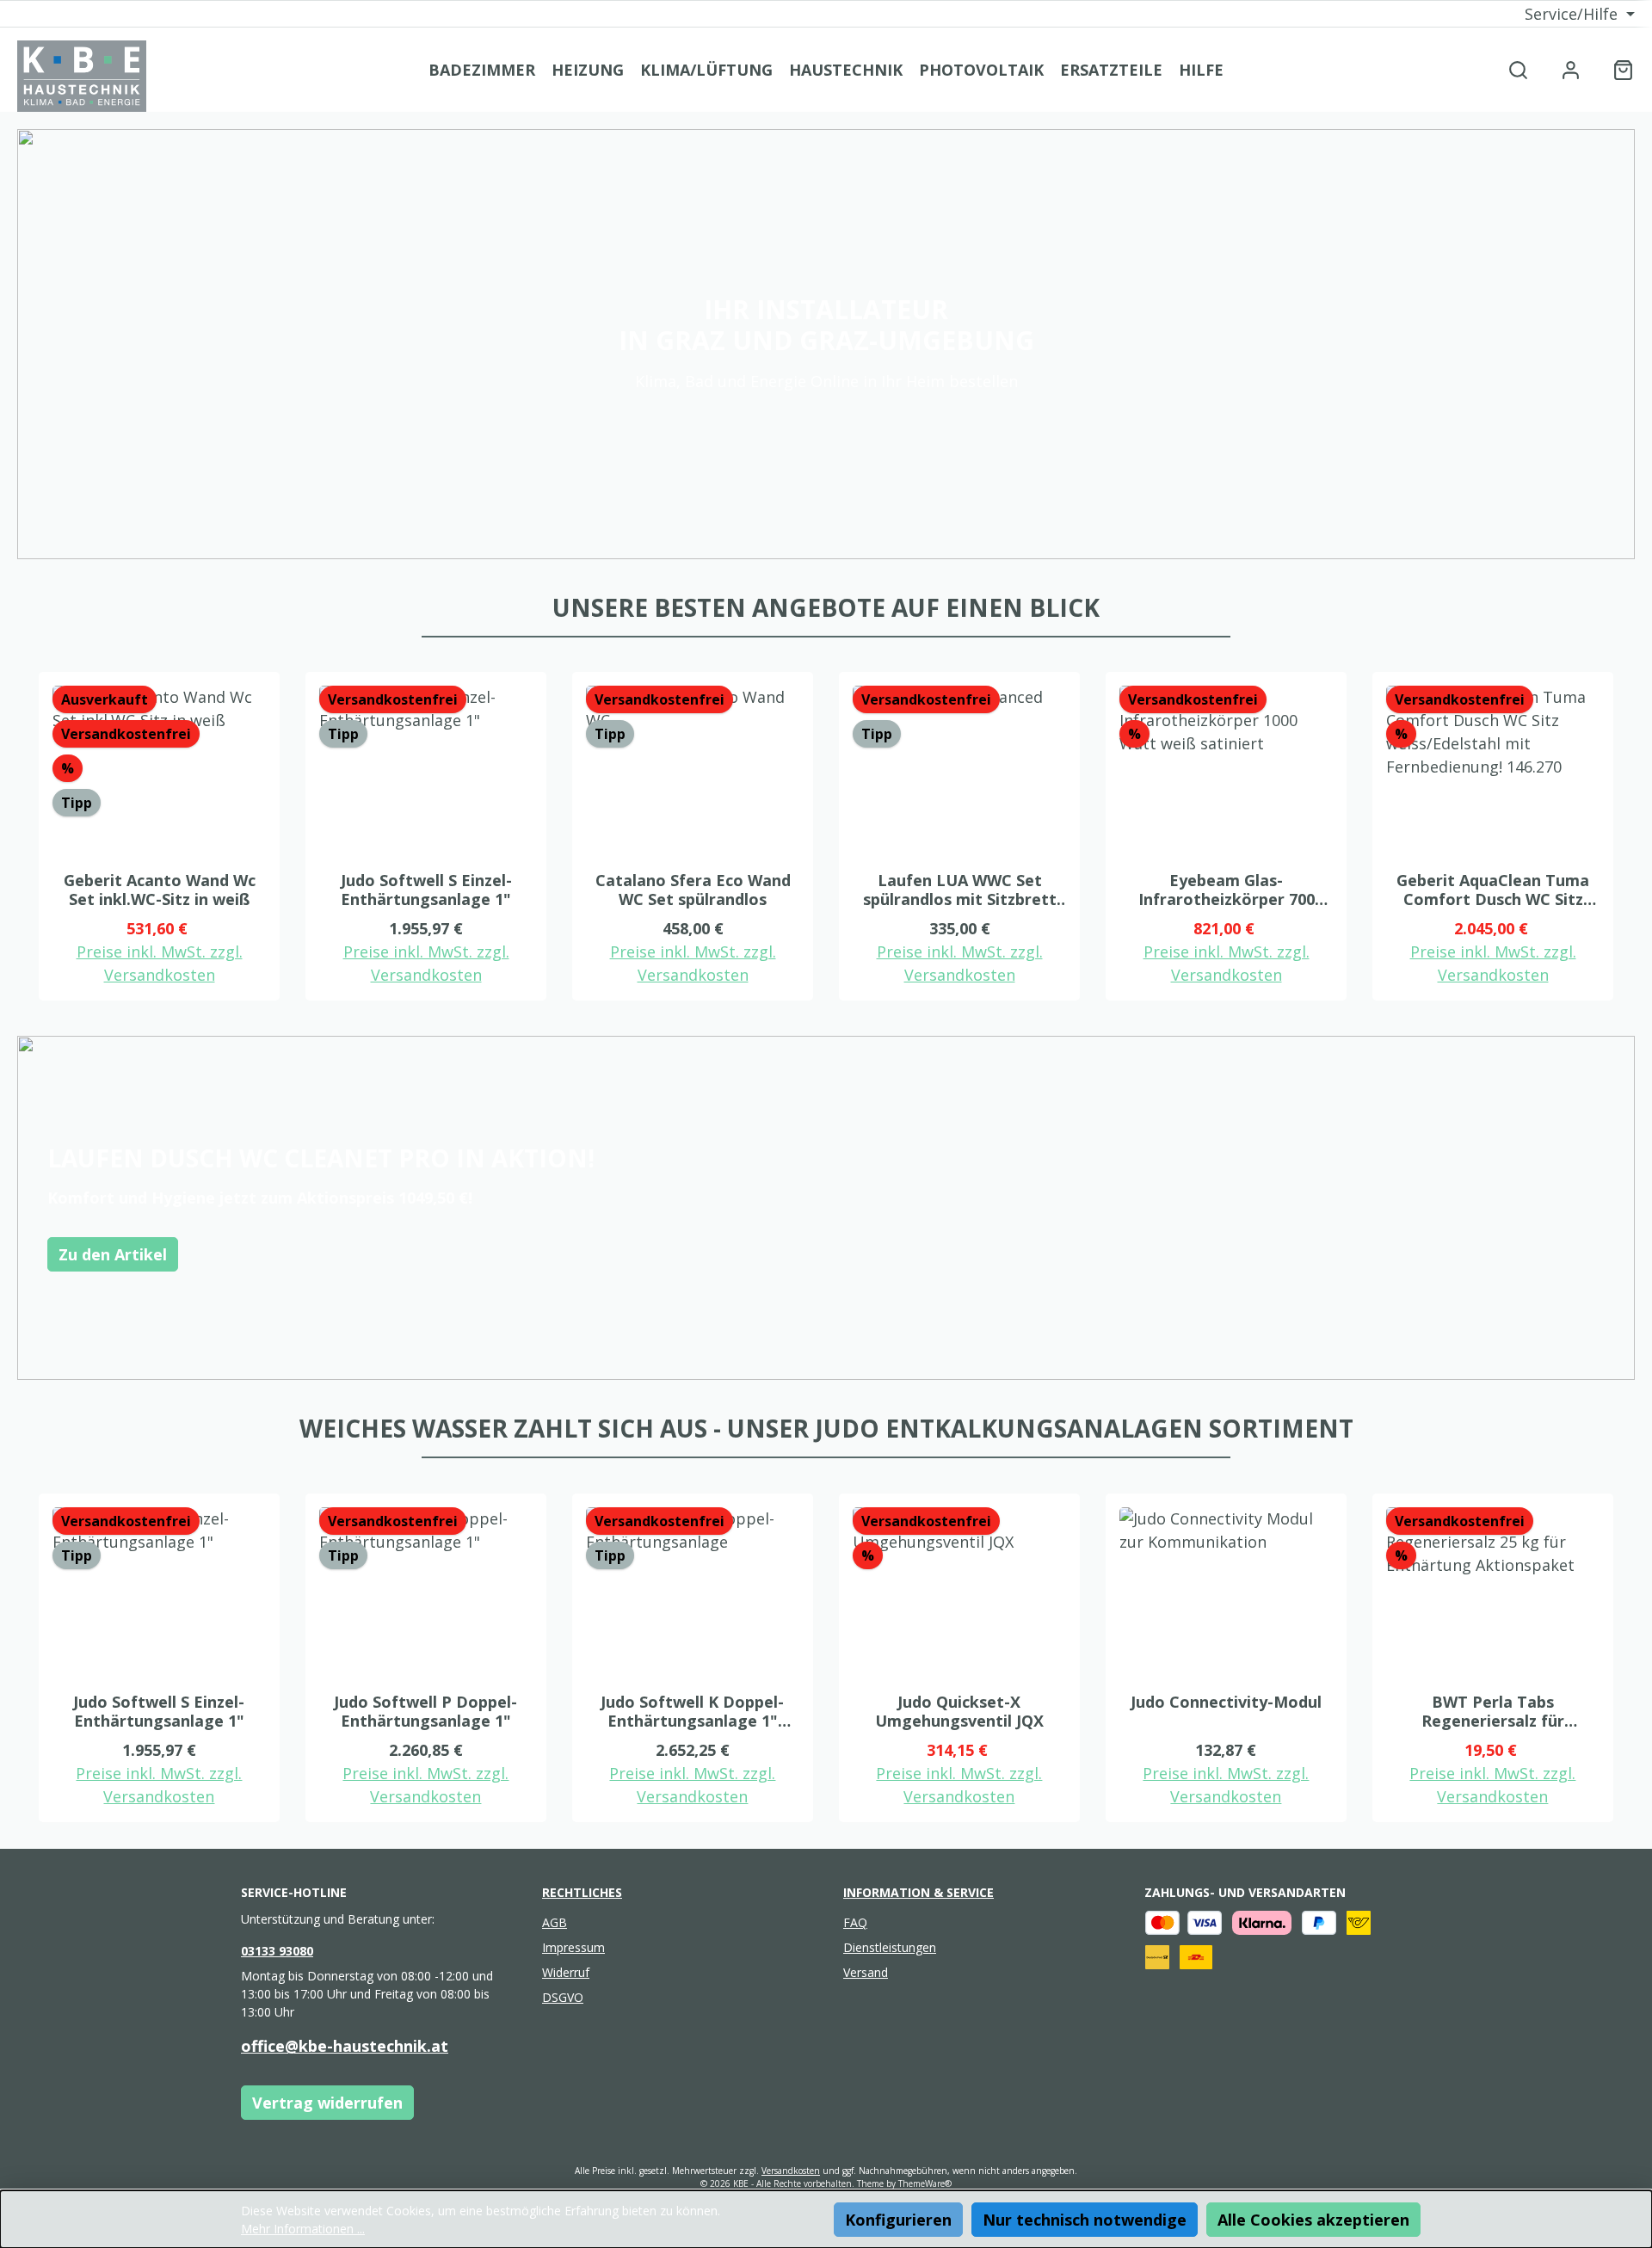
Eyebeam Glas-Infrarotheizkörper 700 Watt (1227, 890)
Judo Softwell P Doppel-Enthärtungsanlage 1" (425, 1711)
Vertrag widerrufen (327, 2103)
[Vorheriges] (30, 837)
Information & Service (918, 1892)
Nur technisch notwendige (1085, 2220)
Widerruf (566, 1972)
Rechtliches (582, 1892)
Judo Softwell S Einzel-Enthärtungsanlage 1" (426, 890)
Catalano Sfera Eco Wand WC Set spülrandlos (693, 890)
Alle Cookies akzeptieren (1313, 2220)
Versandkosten (791, 2171)
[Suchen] (1518, 69)
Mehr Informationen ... (303, 2229)
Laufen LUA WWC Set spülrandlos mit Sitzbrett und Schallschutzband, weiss (960, 890)
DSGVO (563, 1997)
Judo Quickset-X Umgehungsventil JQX (959, 1711)
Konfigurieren (898, 2220)
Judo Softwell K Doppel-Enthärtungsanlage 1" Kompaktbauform (692, 1711)
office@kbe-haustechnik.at (345, 2046)
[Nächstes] (1622, 837)
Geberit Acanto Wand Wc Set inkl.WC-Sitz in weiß (160, 890)
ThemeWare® (925, 2183)
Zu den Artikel (113, 1254)
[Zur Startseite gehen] (82, 76)
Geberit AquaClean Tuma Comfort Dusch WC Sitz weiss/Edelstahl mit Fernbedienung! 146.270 (1493, 890)
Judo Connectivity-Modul (1226, 1702)
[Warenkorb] (1618, 69)
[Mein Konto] (1571, 69)
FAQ (855, 1922)
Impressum (573, 1947)
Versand (866, 1972)
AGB (555, 1922)
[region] (826, 837)
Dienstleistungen (890, 1947)
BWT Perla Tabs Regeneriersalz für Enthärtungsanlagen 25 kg (1493, 1711)
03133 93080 (277, 1951)
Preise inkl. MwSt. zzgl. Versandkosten (160, 963)
